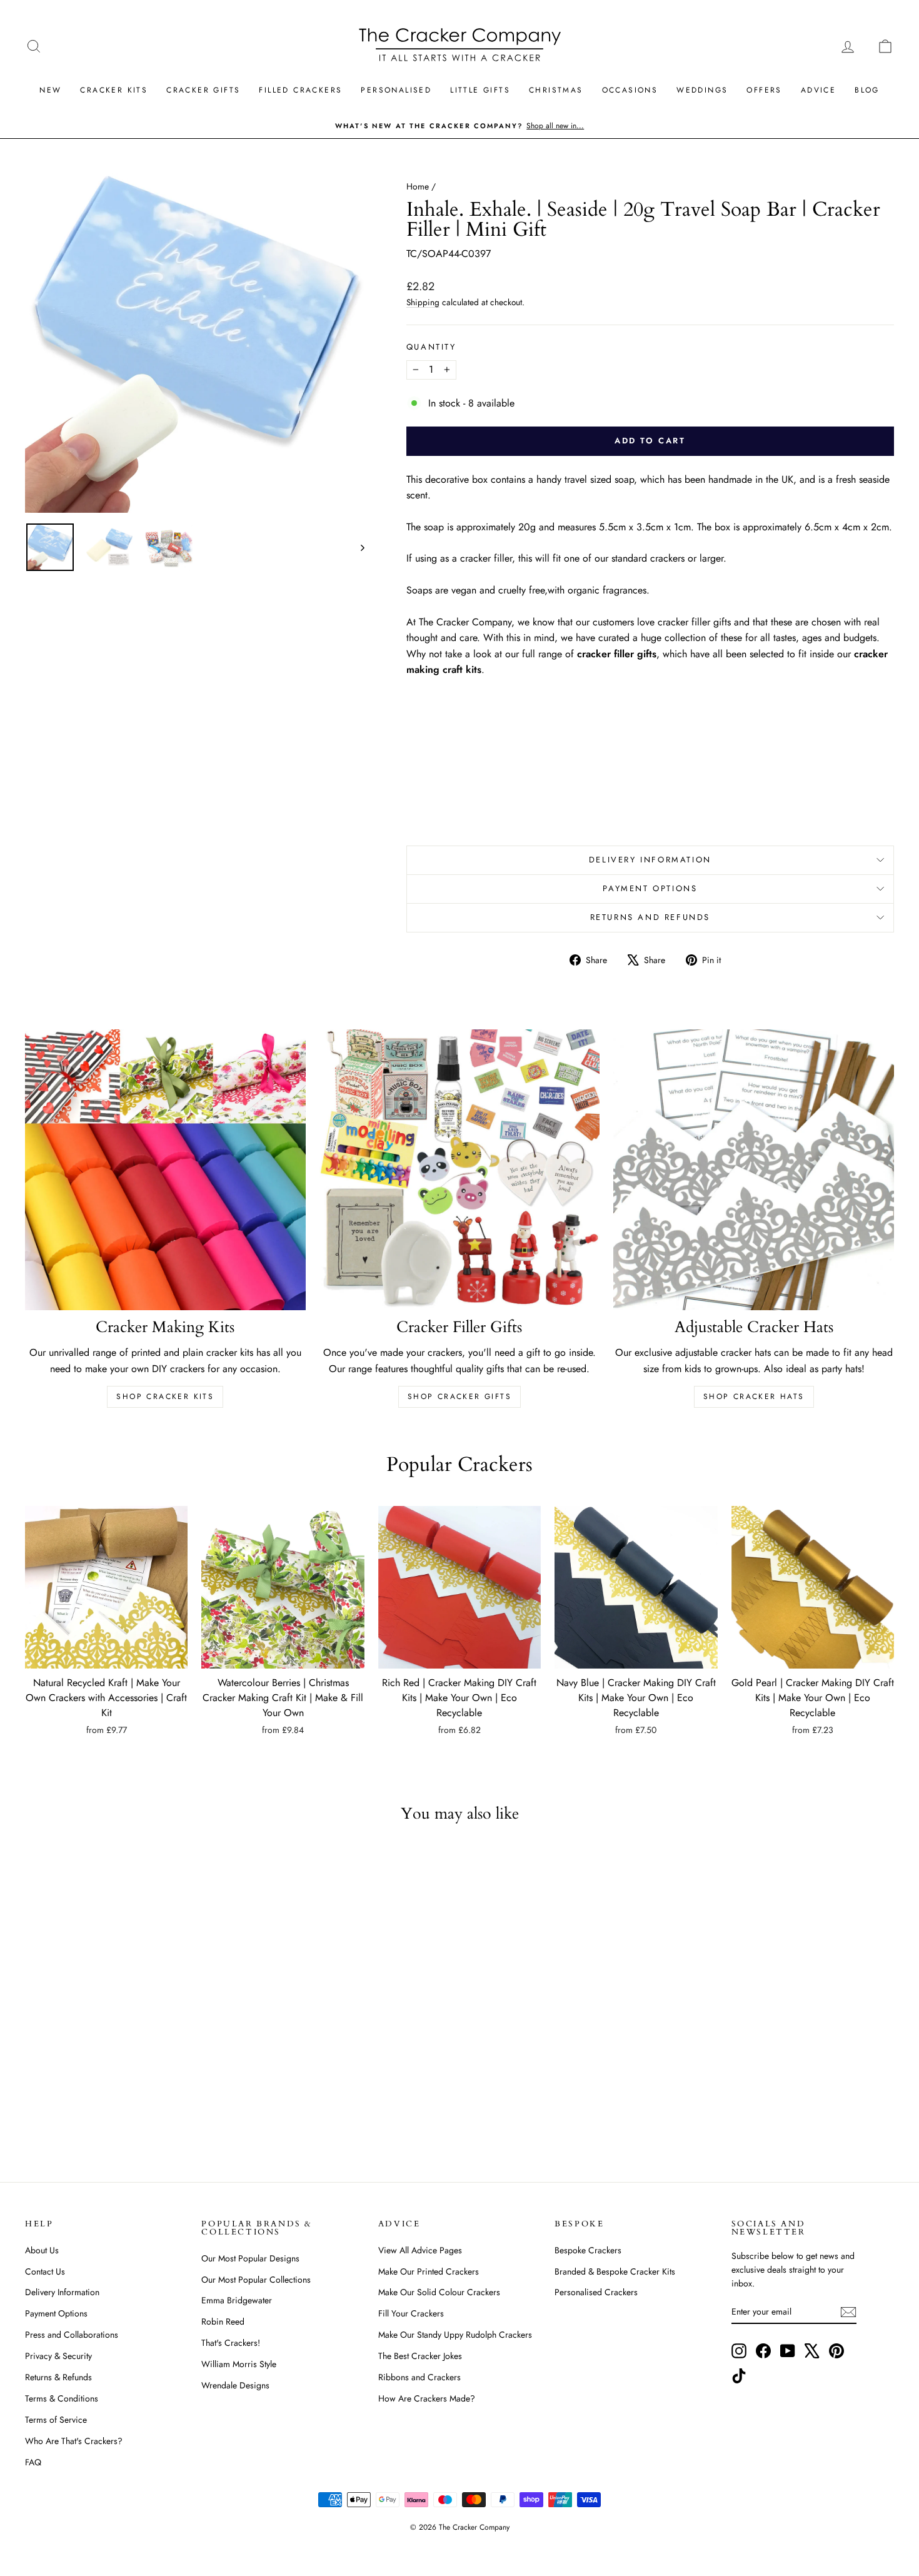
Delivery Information (650, 860)
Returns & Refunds (58, 2377)
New (50, 90)
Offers (764, 90)
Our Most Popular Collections (256, 2280)
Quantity (431, 347)
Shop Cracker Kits (165, 1397)
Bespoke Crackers (588, 2250)
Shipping (423, 302)
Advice (818, 90)
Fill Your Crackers (411, 2313)
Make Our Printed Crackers (429, 2271)
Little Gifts (480, 90)
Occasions (630, 90)
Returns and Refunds (650, 917)
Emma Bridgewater (237, 2300)
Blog (867, 90)
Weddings (702, 90)
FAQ (33, 2462)
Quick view (106, 1656)
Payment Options (650, 888)
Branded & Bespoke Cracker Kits (615, 2271)
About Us (42, 2250)
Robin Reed (223, 2321)
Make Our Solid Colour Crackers (439, 2292)
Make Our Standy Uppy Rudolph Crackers (455, 2335)
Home (418, 186)
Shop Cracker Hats (754, 1397)
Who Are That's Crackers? (74, 2441)
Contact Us (45, 2271)
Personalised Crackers (596, 2292)
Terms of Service (56, 2420)
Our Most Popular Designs (250, 2258)
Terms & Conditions (62, 2398)
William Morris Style (239, 2364)
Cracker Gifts (203, 90)
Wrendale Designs (235, 2385)
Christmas (556, 90)
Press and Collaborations (72, 2335)
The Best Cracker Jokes (420, 2356)
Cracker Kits (114, 90)
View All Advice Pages (420, 2250)
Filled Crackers (300, 90)
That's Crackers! (231, 2343)
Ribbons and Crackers (419, 2377)
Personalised (396, 90)
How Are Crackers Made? (427, 2398)
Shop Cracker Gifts (459, 1397)
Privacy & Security (58, 2356)
